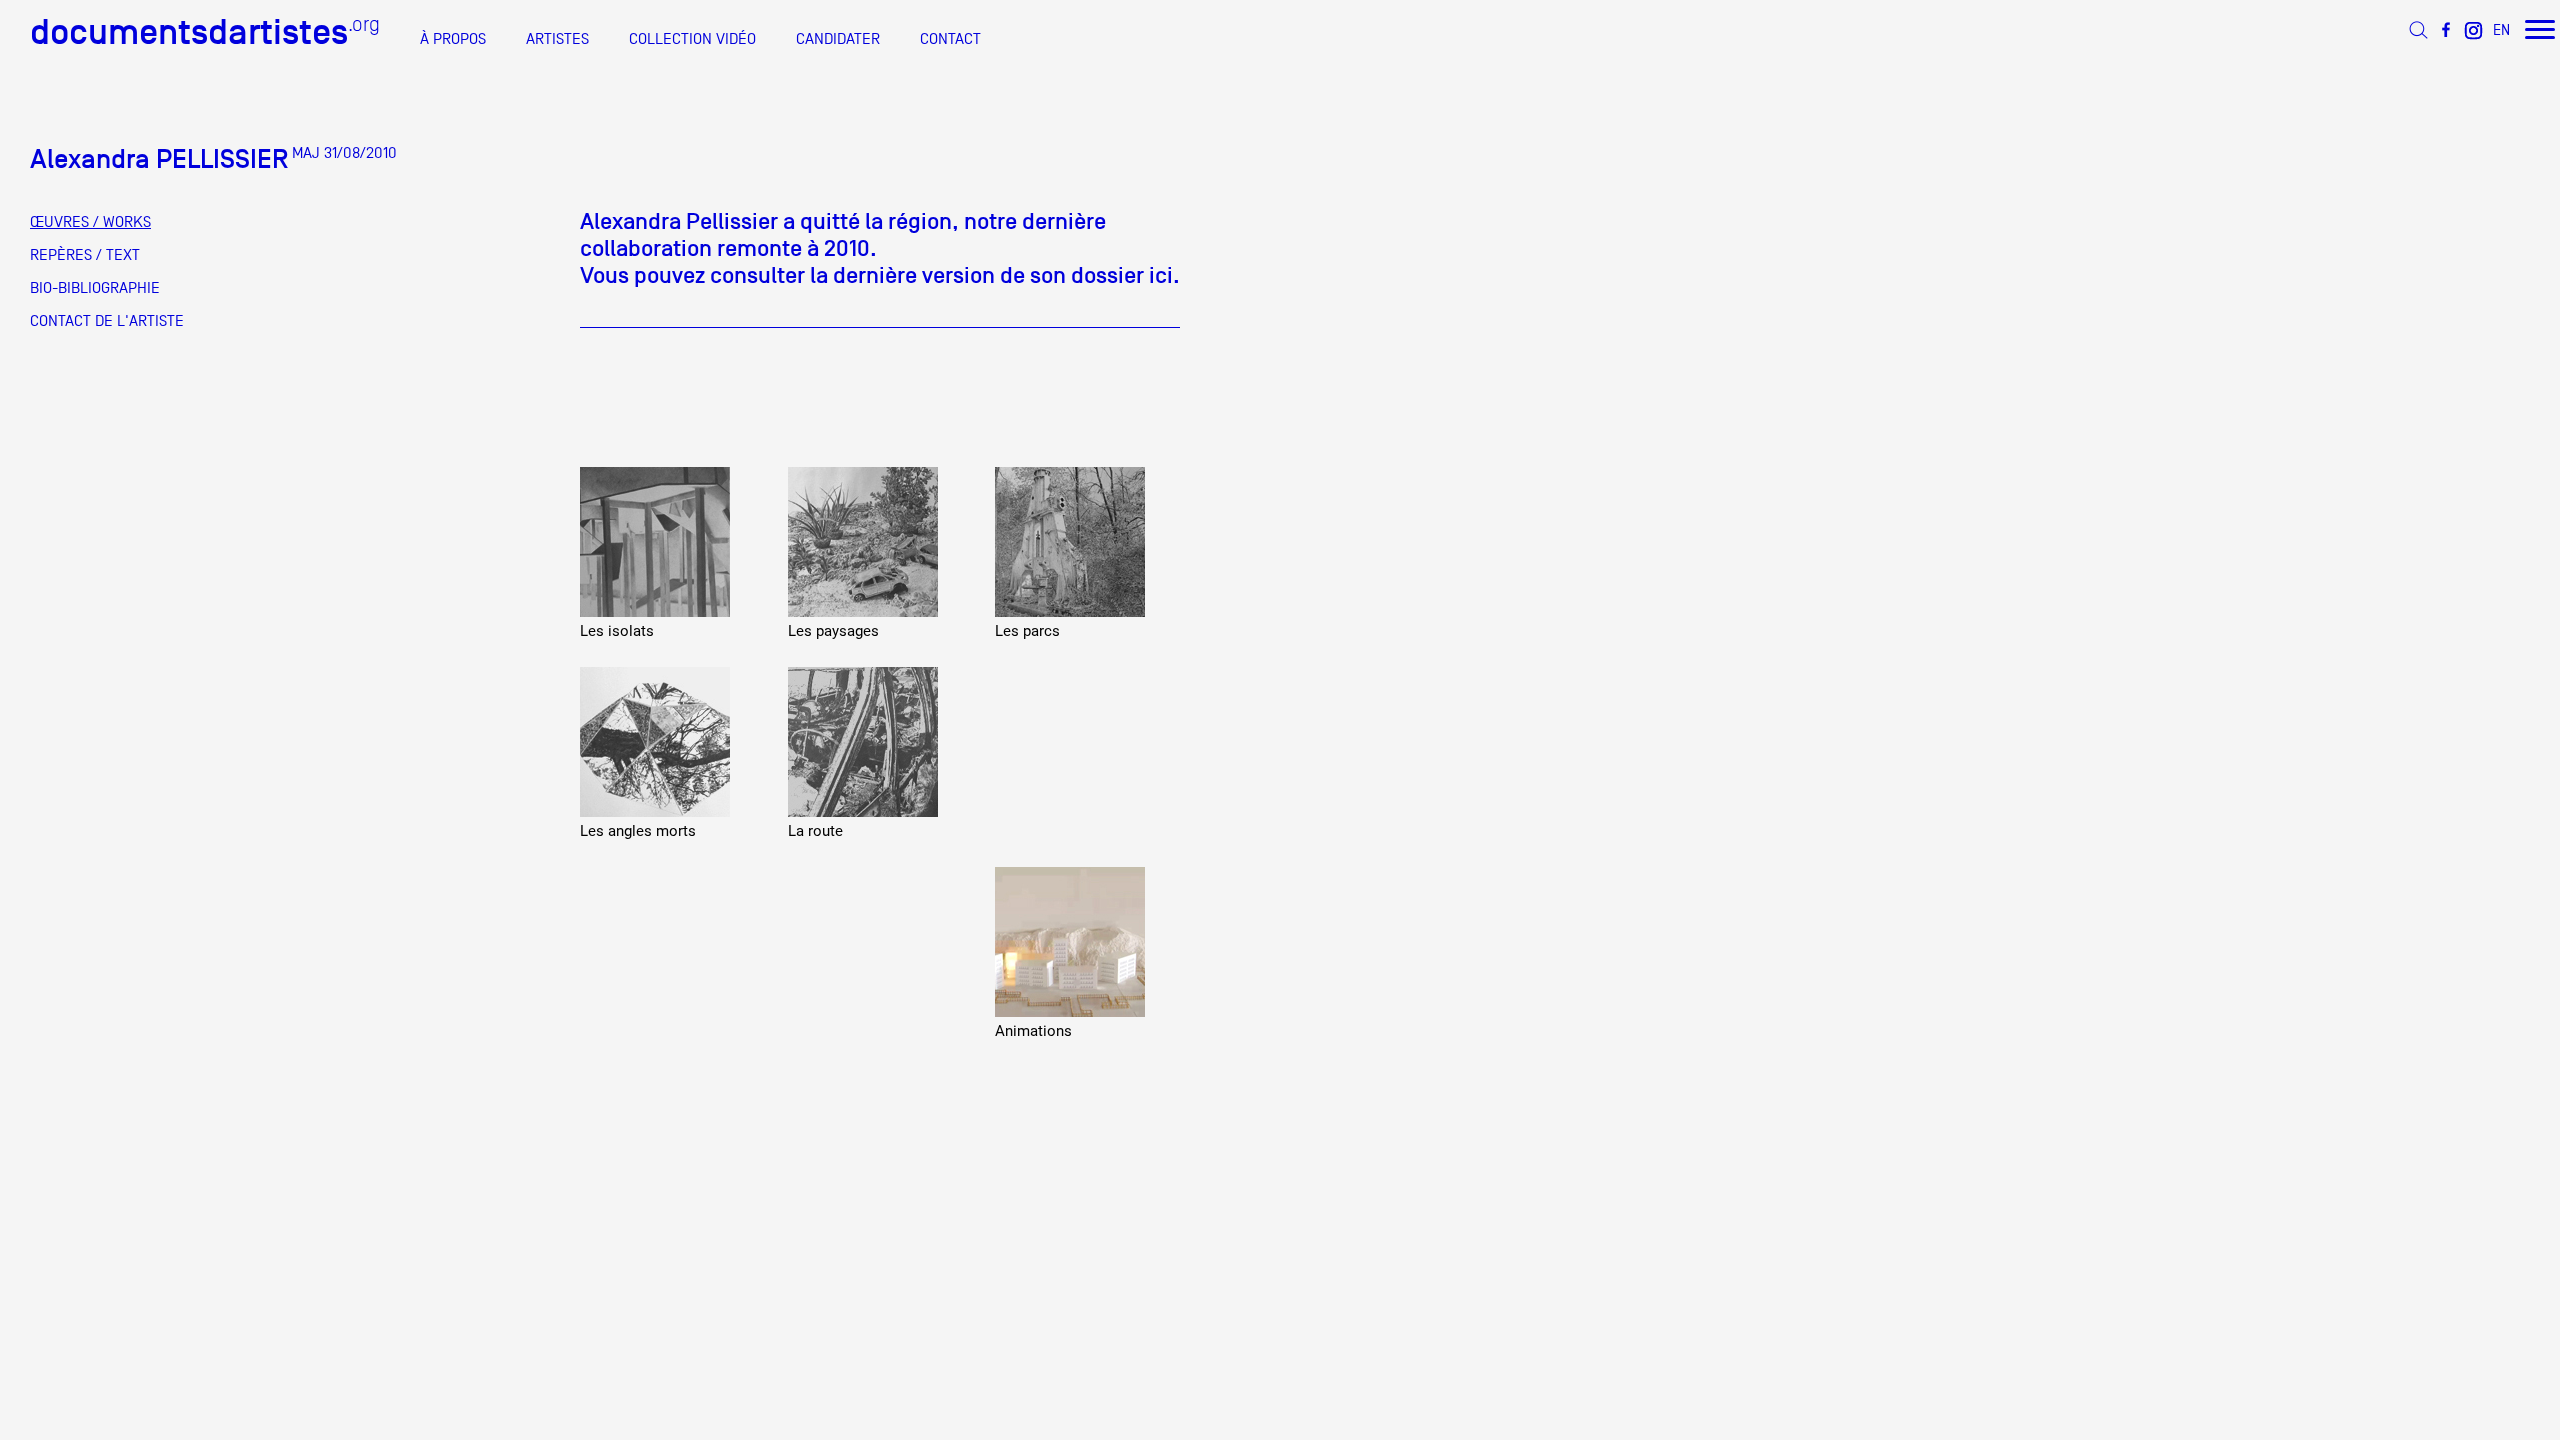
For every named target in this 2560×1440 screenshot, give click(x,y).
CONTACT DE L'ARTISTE (107, 321)
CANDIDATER (838, 39)
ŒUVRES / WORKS (90, 222)
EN (2501, 29)
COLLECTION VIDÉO (692, 39)
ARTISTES (557, 39)
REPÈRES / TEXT (85, 255)
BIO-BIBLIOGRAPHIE (95, 288)
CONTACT (950, 39)
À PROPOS (453, 39)
